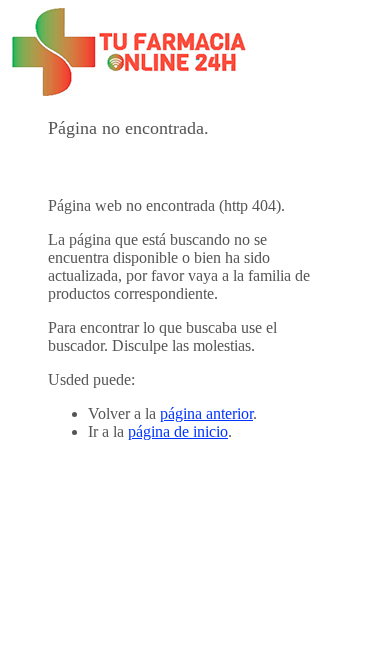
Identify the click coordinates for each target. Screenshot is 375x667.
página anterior (206, 413)
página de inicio (178, 431)
